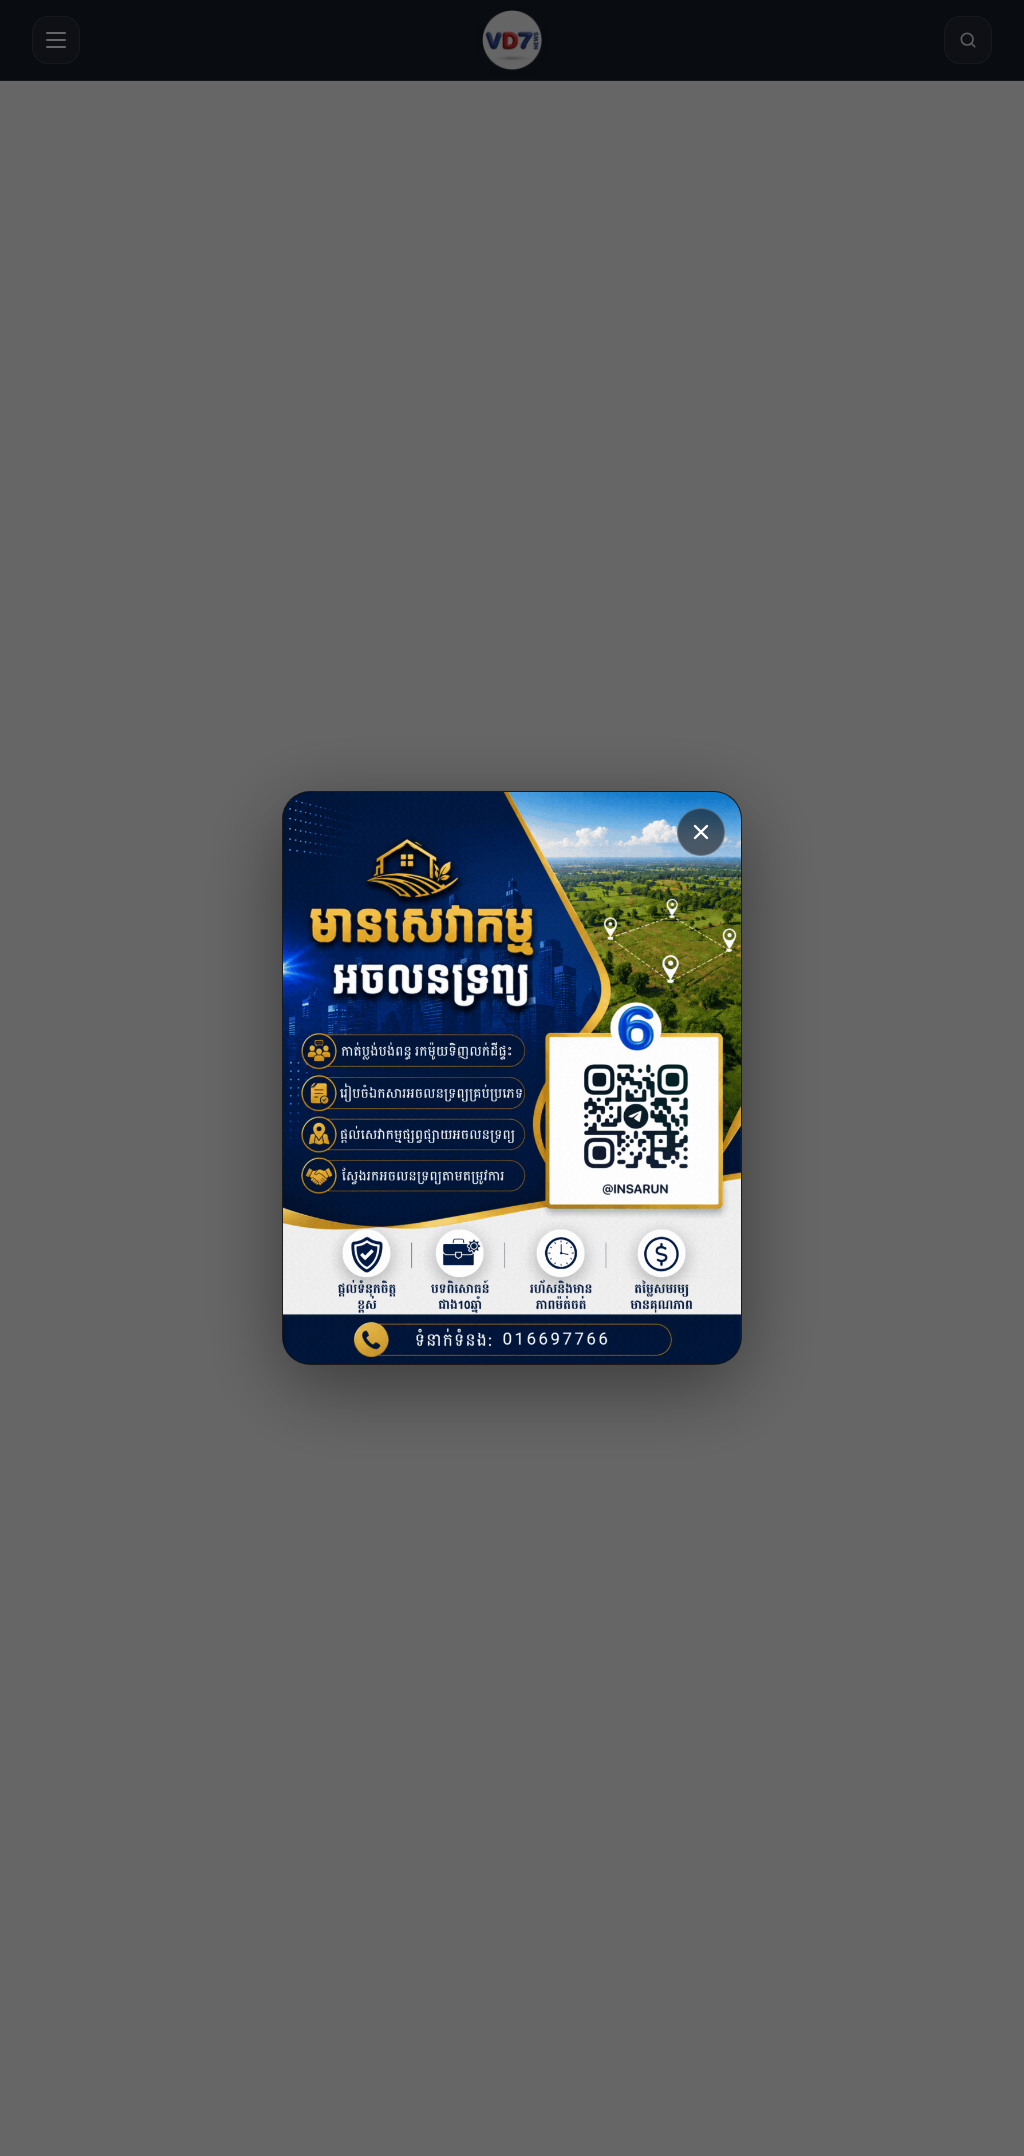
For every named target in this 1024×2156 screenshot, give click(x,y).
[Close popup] (701, 832)
